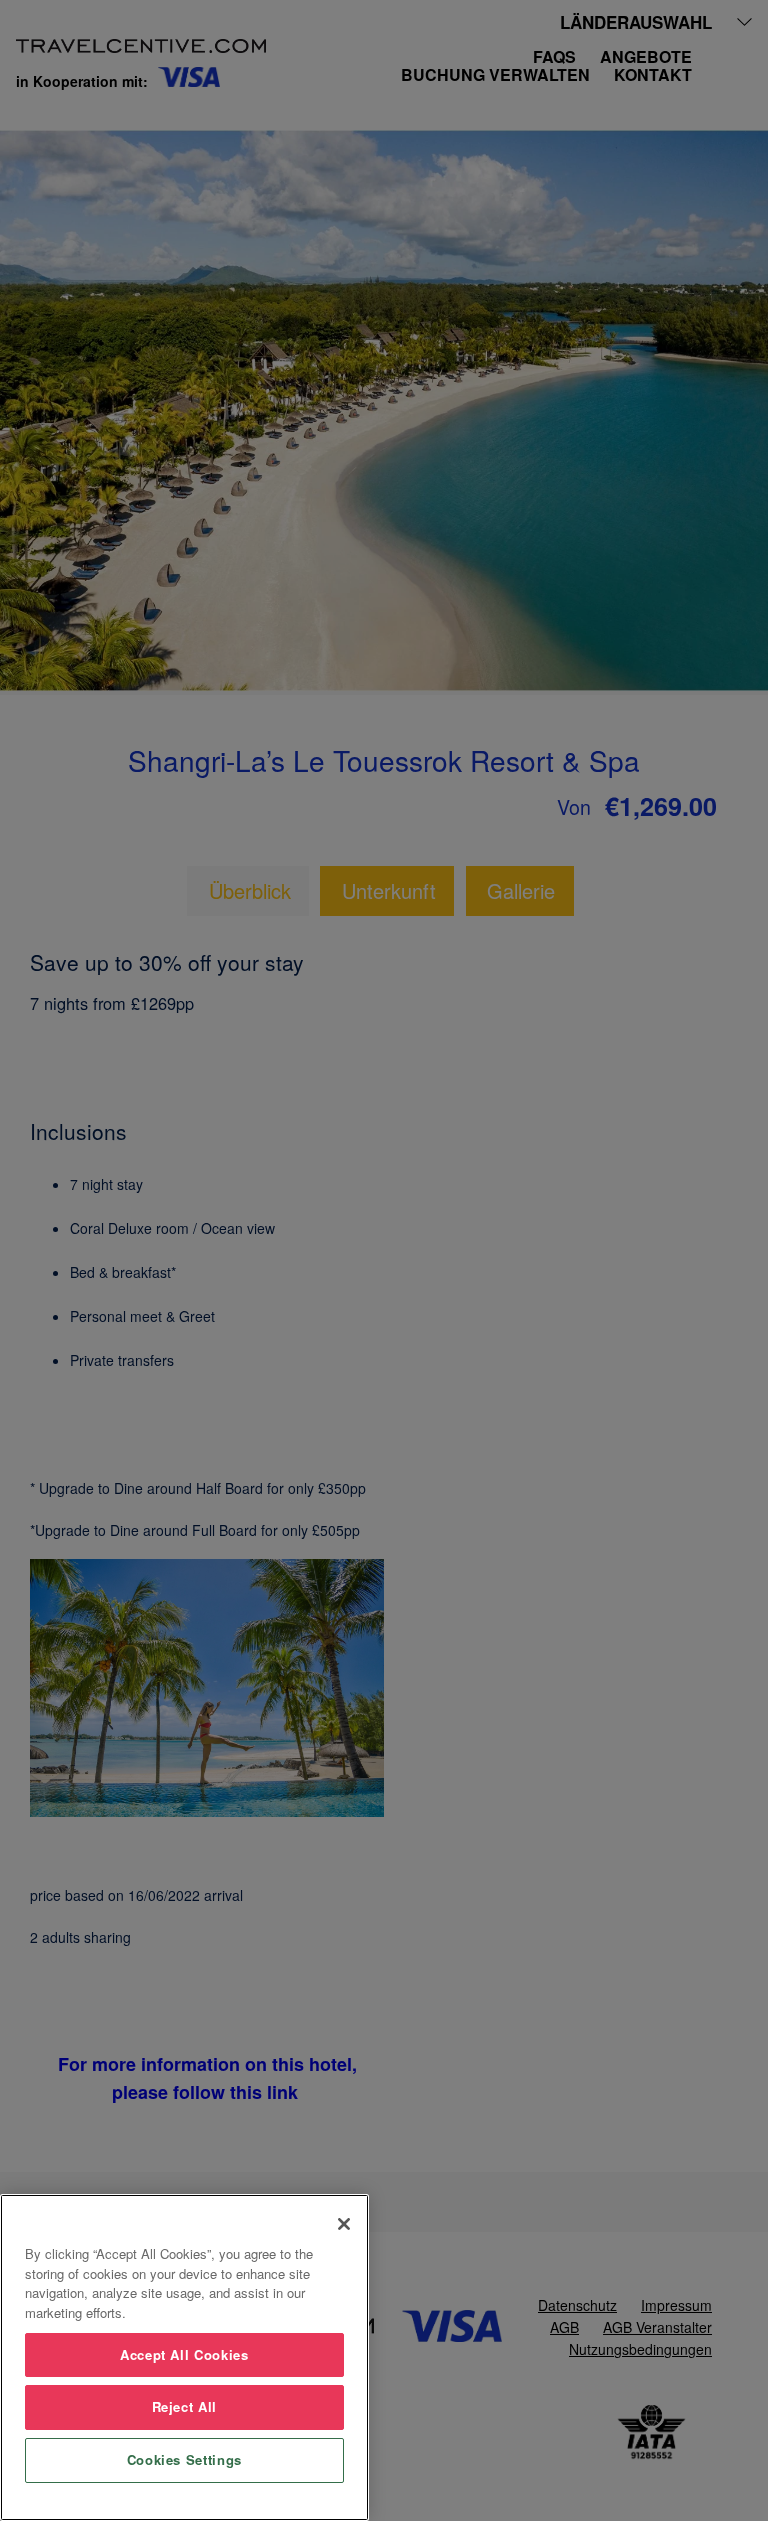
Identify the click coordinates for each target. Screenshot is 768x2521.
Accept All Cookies (184, 2354)
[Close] (344, 2224)
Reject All (185, 2406)
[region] (184, 2357)
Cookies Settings (185, 2459)
